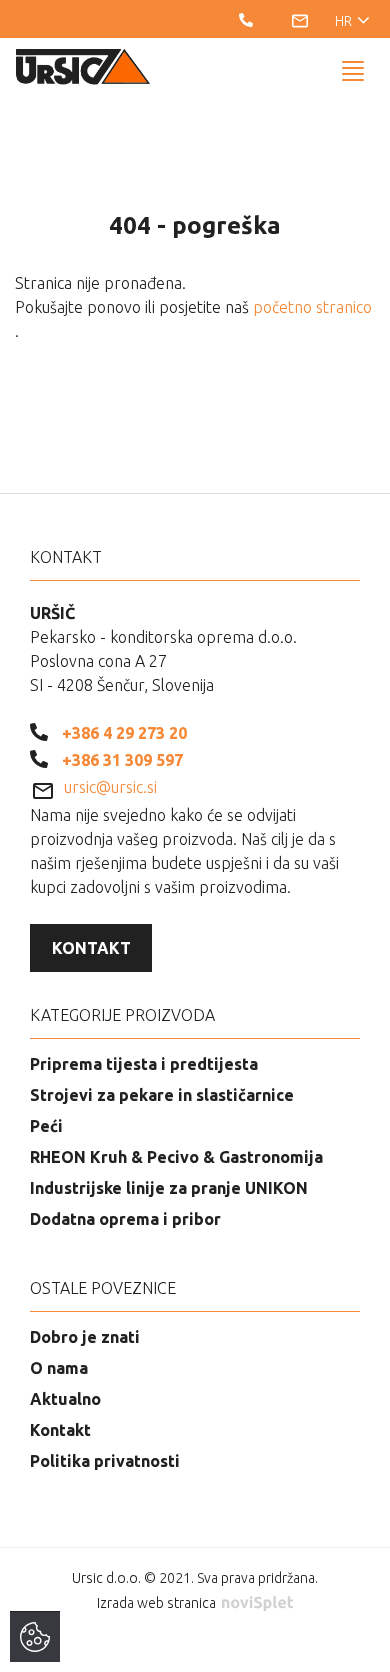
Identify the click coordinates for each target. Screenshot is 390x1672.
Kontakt (91, 948)
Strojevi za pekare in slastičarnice (162, 1095)
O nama (59, 1368)
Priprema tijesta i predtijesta (144, 1064)
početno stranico (312, 307)
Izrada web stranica (158, 1603)
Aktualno (65, 1399)
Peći (46, 1126)
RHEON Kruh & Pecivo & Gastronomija (176, 1157)
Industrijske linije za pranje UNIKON (169, 1188)
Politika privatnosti (105, 1461)
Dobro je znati (85, 1337)
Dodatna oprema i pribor (125, 1219)
